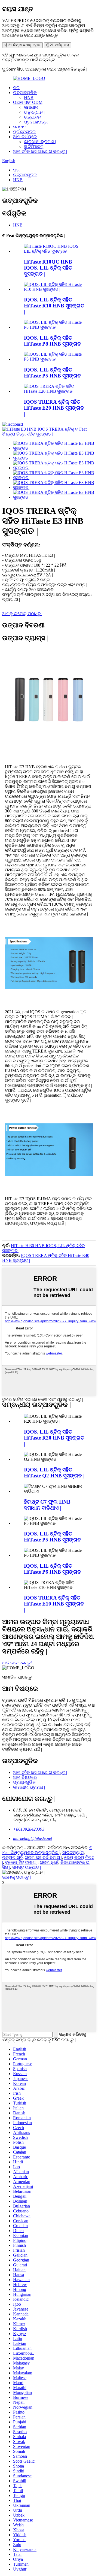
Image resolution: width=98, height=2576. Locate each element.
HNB (29, 97)
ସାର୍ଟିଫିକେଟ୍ (34, 146)
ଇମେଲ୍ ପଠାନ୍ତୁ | (16, 1877)
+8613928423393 (29, 1829)
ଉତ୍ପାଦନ (32, 117)
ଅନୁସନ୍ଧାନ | (34, 112)
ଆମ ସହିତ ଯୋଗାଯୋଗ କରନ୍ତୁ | (40, 151)
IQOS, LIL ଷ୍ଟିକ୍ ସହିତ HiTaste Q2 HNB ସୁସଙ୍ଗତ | (54, 1473)
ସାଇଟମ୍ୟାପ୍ (73, 1853)
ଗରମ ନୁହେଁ (49, 1862)
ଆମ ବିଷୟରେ (25, 137)
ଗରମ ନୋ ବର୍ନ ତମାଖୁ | (43, 1857)
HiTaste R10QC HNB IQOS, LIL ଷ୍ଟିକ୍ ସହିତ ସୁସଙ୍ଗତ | (48, 268)
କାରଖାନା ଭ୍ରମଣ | (40, 142)
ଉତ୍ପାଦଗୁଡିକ (25, 93)
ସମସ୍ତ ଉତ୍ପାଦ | (27, 1867)
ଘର (16, 88)
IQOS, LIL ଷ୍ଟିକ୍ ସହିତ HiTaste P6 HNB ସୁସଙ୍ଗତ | (54, 1569)
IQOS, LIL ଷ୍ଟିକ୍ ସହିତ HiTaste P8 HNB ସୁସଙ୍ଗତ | (54, 341)
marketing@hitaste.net (33, 1838)
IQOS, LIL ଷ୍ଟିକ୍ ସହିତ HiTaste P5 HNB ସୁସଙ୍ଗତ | (54, 373)
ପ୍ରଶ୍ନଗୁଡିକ (24, 132)
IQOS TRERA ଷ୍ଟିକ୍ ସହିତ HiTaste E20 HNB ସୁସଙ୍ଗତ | (54, 408)
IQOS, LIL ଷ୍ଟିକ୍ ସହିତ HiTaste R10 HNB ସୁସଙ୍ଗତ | (54, 306)
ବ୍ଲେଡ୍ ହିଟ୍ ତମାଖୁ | (21, 1862)
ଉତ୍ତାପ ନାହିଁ (12, 1857)
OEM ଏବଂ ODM (28, 102)
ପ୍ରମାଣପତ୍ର (36, 122)
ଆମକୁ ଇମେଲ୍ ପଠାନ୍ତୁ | (22, 614)
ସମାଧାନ (31, 107)
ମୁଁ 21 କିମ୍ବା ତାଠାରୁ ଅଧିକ (22, 45)
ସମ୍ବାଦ (20, 127)
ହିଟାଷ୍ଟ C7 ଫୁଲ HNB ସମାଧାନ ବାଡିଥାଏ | (47, 1505)
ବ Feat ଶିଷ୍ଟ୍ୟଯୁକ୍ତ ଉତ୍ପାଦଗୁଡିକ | (47, 1850)
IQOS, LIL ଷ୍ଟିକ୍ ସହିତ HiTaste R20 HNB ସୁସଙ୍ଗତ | (54, 1438)
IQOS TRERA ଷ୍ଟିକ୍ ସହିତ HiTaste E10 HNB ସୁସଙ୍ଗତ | (54, 1604)
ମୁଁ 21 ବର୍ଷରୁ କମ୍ (58, 45)
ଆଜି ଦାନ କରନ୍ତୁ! (17, 1663)
